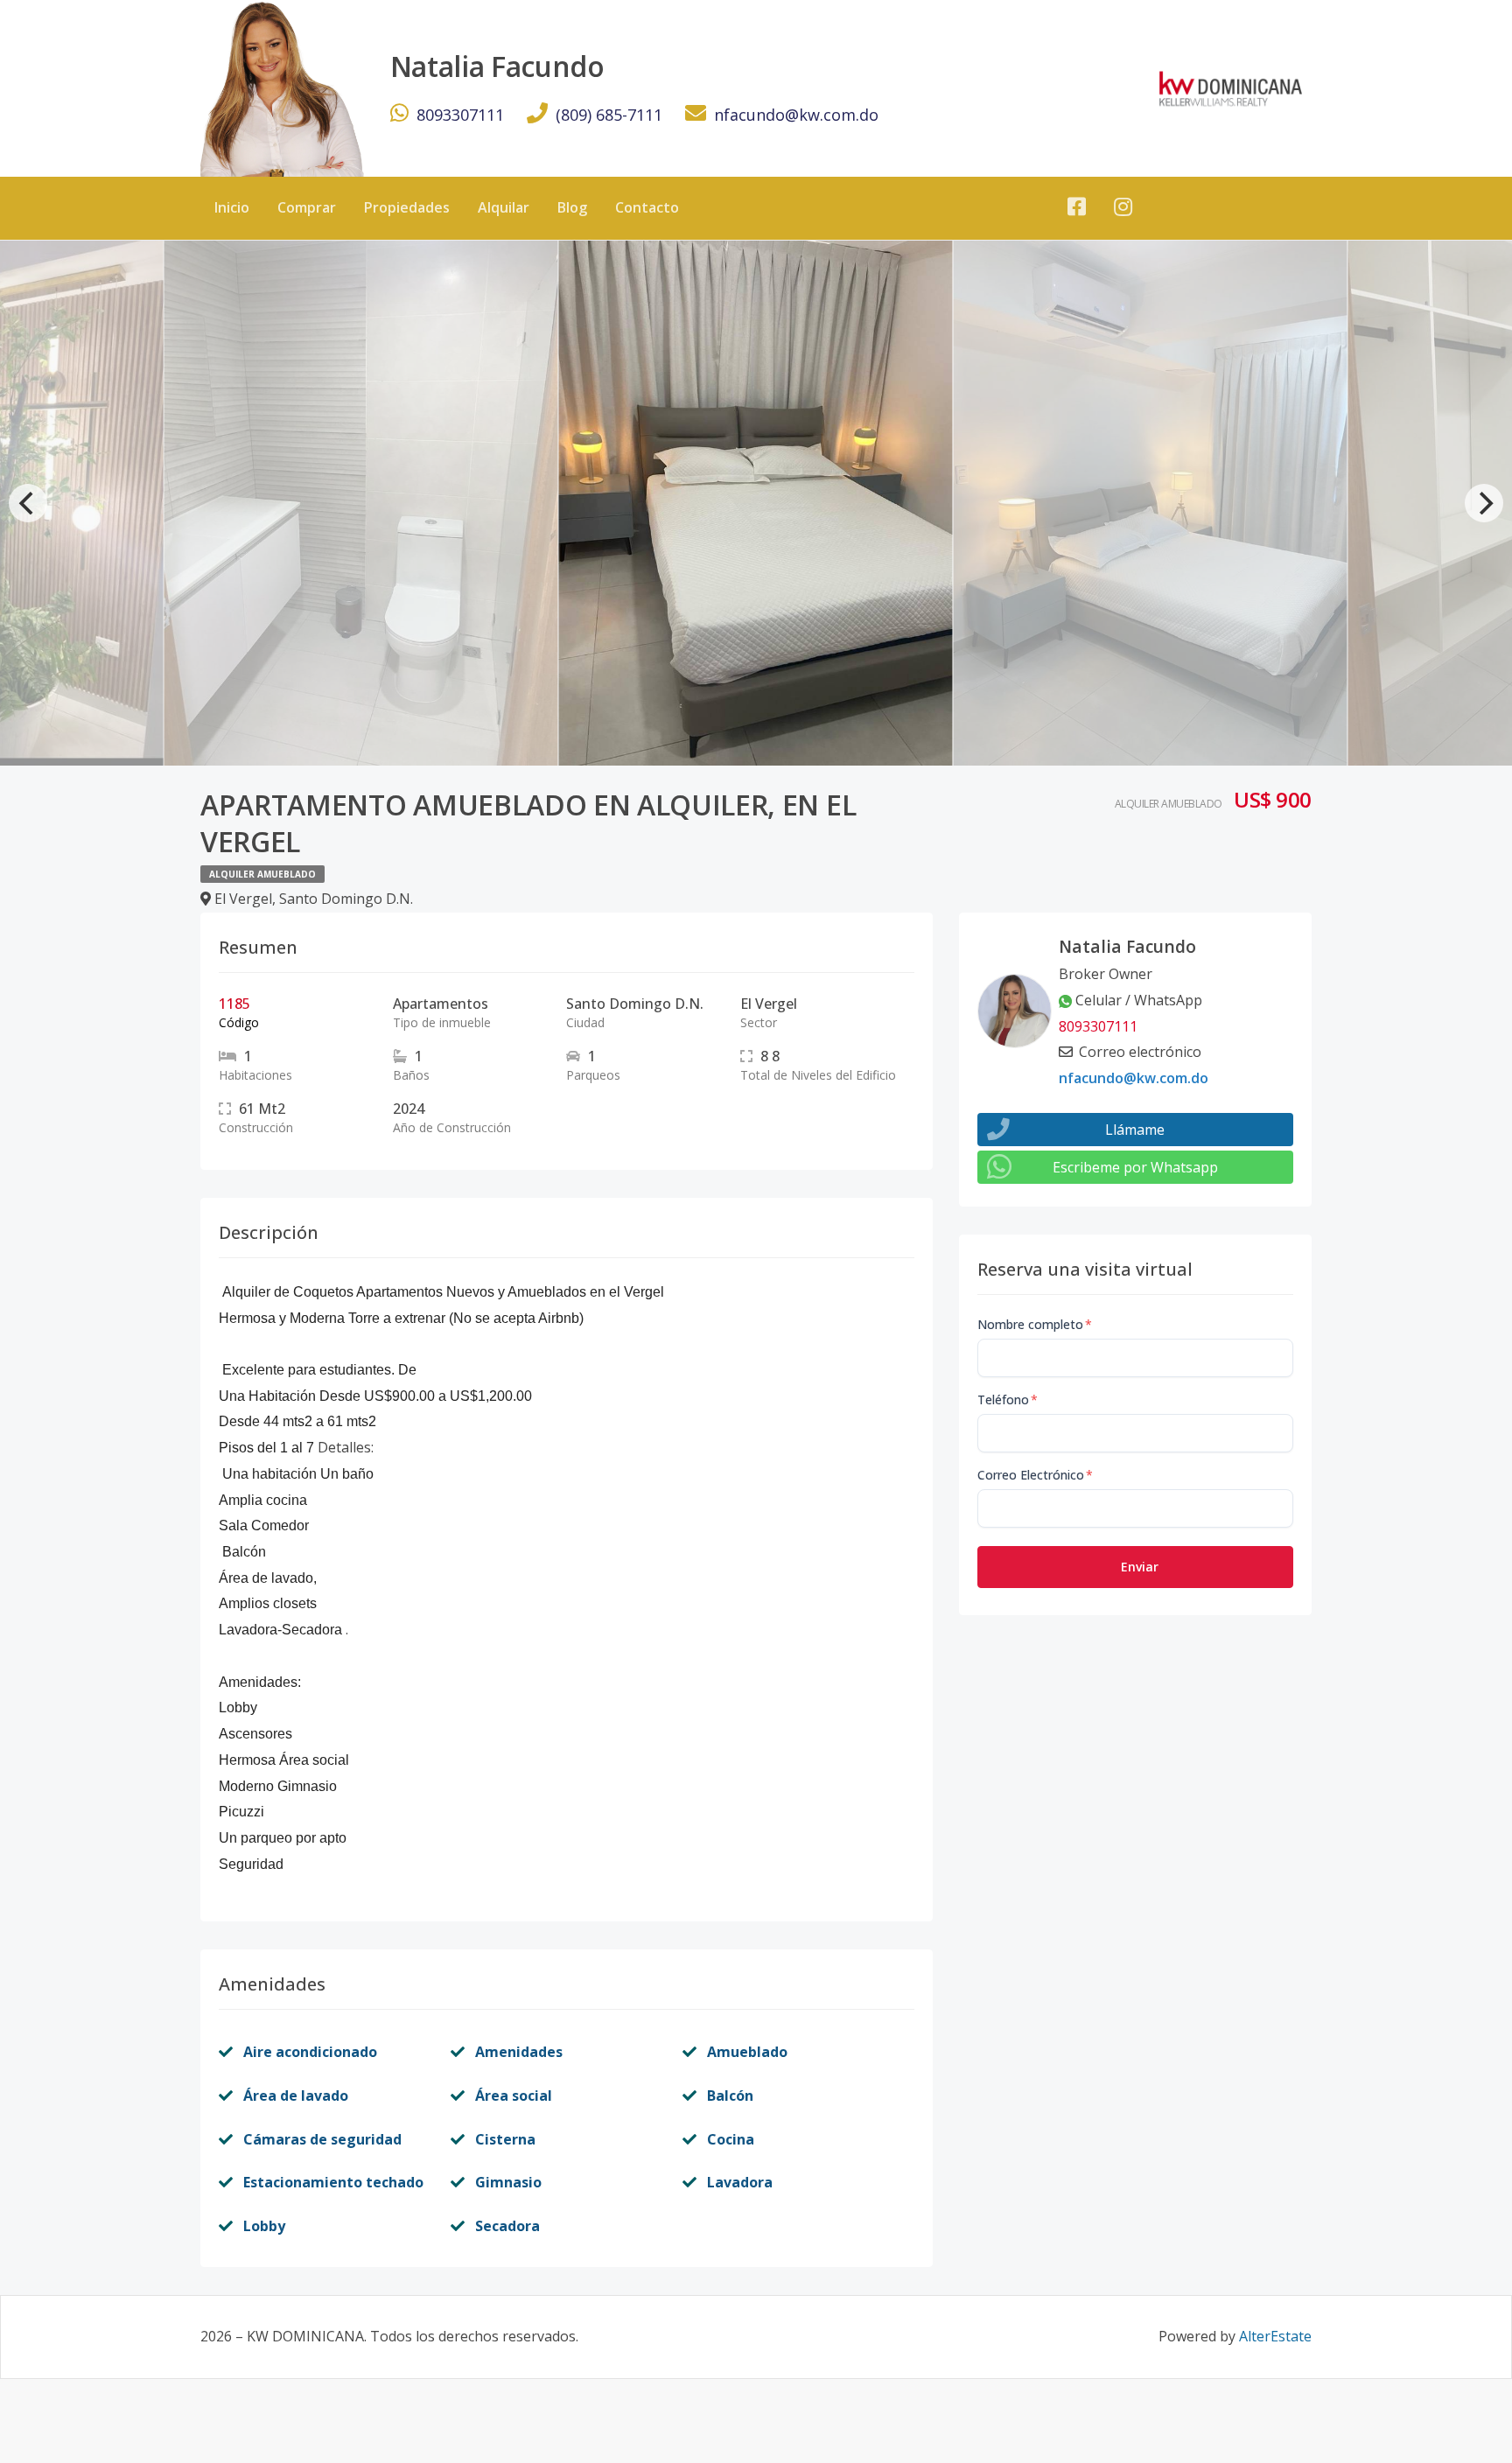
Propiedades (407, 207)
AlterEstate (1275, 2336)
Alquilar (504, 207)
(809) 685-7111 (609, 115)
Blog (572, 207)
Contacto (647, 207)
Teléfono (1008, 1399)
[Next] (1484, 503)
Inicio (232, 207)
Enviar (1140, 1567)
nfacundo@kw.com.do (796, 115)
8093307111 (460, 115)
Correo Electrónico (1035, 1475)
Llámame (1135, 1130)
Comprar (307, 207)
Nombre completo (1035, 1324)
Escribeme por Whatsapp (1135, 1167)
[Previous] (28, 503)
